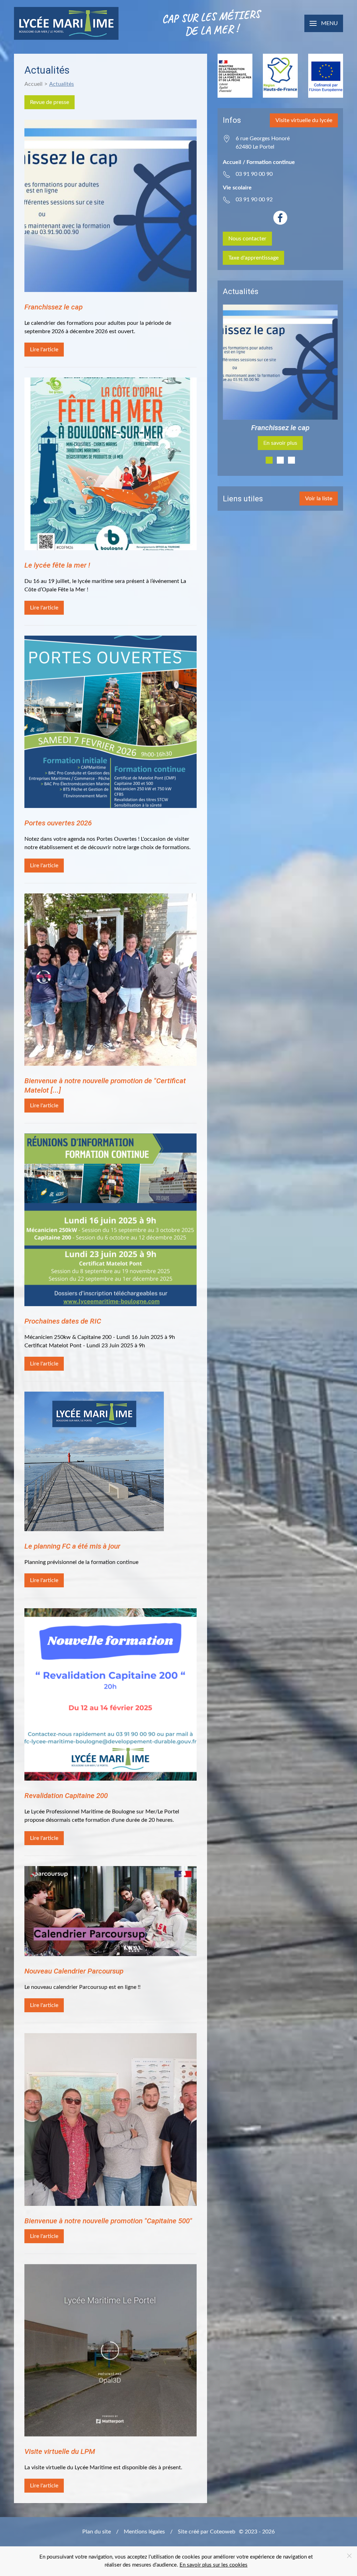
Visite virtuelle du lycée (304, 120)
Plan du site (97, 2532)
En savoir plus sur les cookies (214, 2565)
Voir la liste (319, 499)
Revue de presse (50, 102)
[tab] (269, 460)
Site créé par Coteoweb (207, 2532)
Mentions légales (144, 2532)
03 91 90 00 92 (254, 200)
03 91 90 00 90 (254, 174)
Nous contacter (247, 239)
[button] (324, 23)
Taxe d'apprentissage (253, 258)
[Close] (349, 2556)
